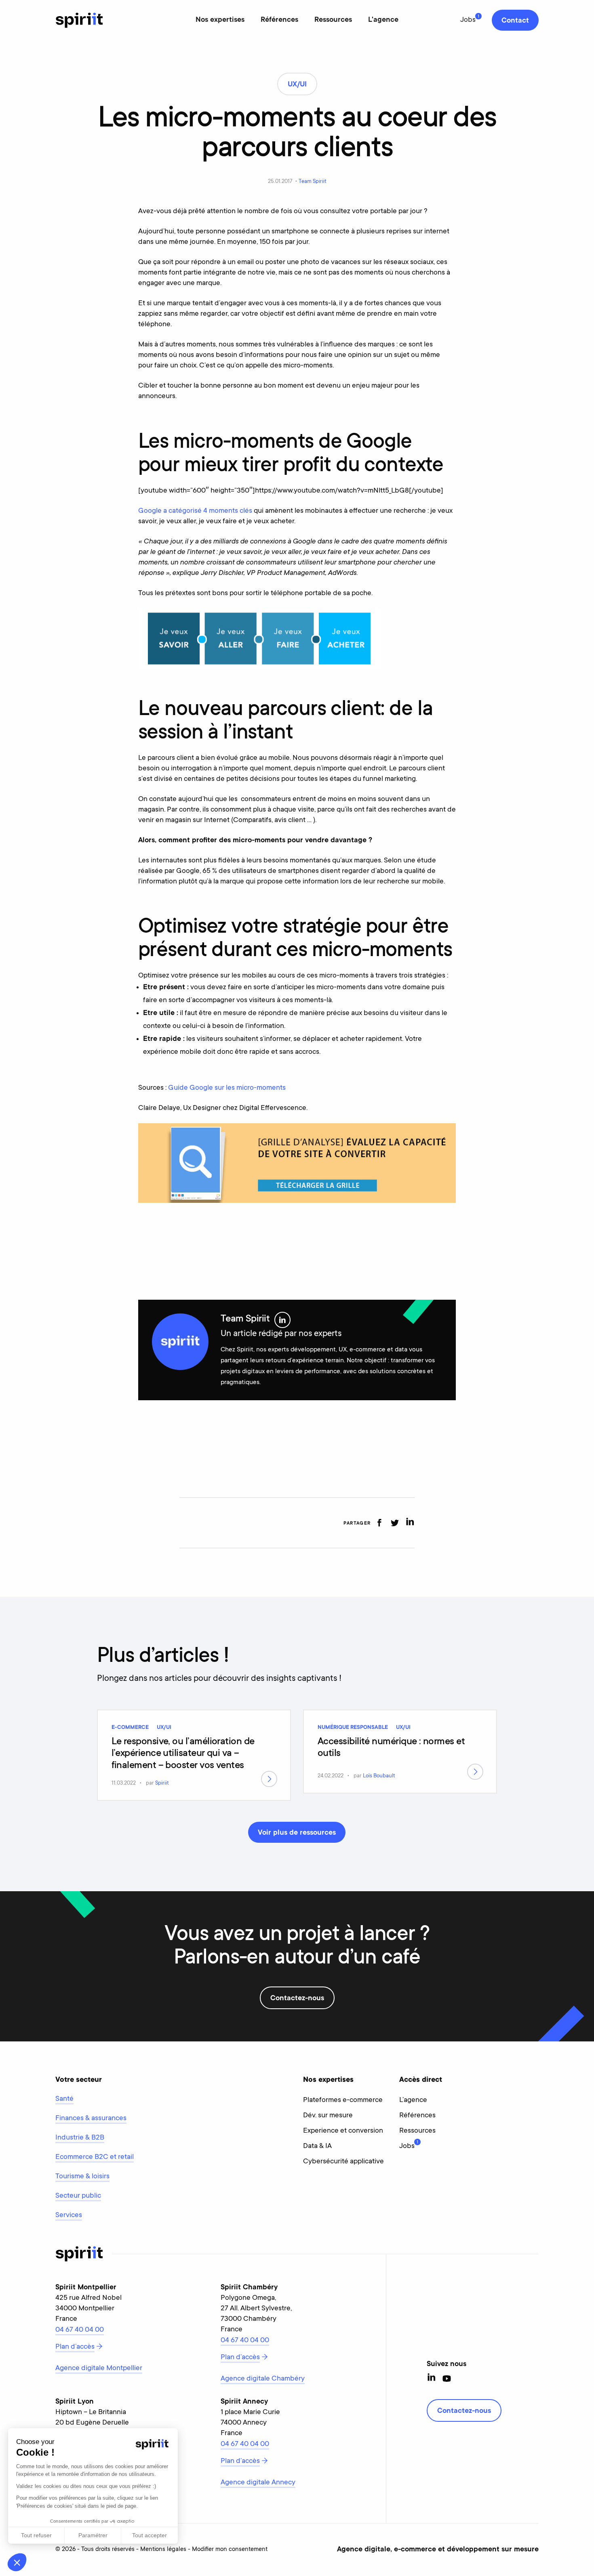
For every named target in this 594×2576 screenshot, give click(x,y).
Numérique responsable (353, 1728)
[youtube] (447, 2378)
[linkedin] (410, 1523)
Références (279, 20)
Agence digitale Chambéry (263, 2379)
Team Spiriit (313, 181)
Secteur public (78, 2196)
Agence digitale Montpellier (99, 2368)
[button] (17, 2562)
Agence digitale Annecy (258, 2483)
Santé (64, 2099)
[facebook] (379, 1523)
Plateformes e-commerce (343, 2100)
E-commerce (130, 1728)
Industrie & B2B (80, 2138)
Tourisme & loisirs (82, 2177)
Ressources (333, 20)
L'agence (383, 20)
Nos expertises (220, 20)
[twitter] (395, 1523)
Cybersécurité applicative (343, 2162)
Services (69, 2215)
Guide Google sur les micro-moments (227, 1088)
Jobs (468, 20)
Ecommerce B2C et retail (95, 2157)
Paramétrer (93, 2535)
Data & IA (317, 2146)
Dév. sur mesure (328, 2116)
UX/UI (164, 1728)
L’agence (413, 2100)
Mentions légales (163, 2550)
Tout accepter (150, 2535)
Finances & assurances (91, 2119)
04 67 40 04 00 (80, 2330)
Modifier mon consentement (230, 2550)
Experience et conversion (343, 2131)
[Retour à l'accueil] (79, 20)
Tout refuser (36, 2535)
